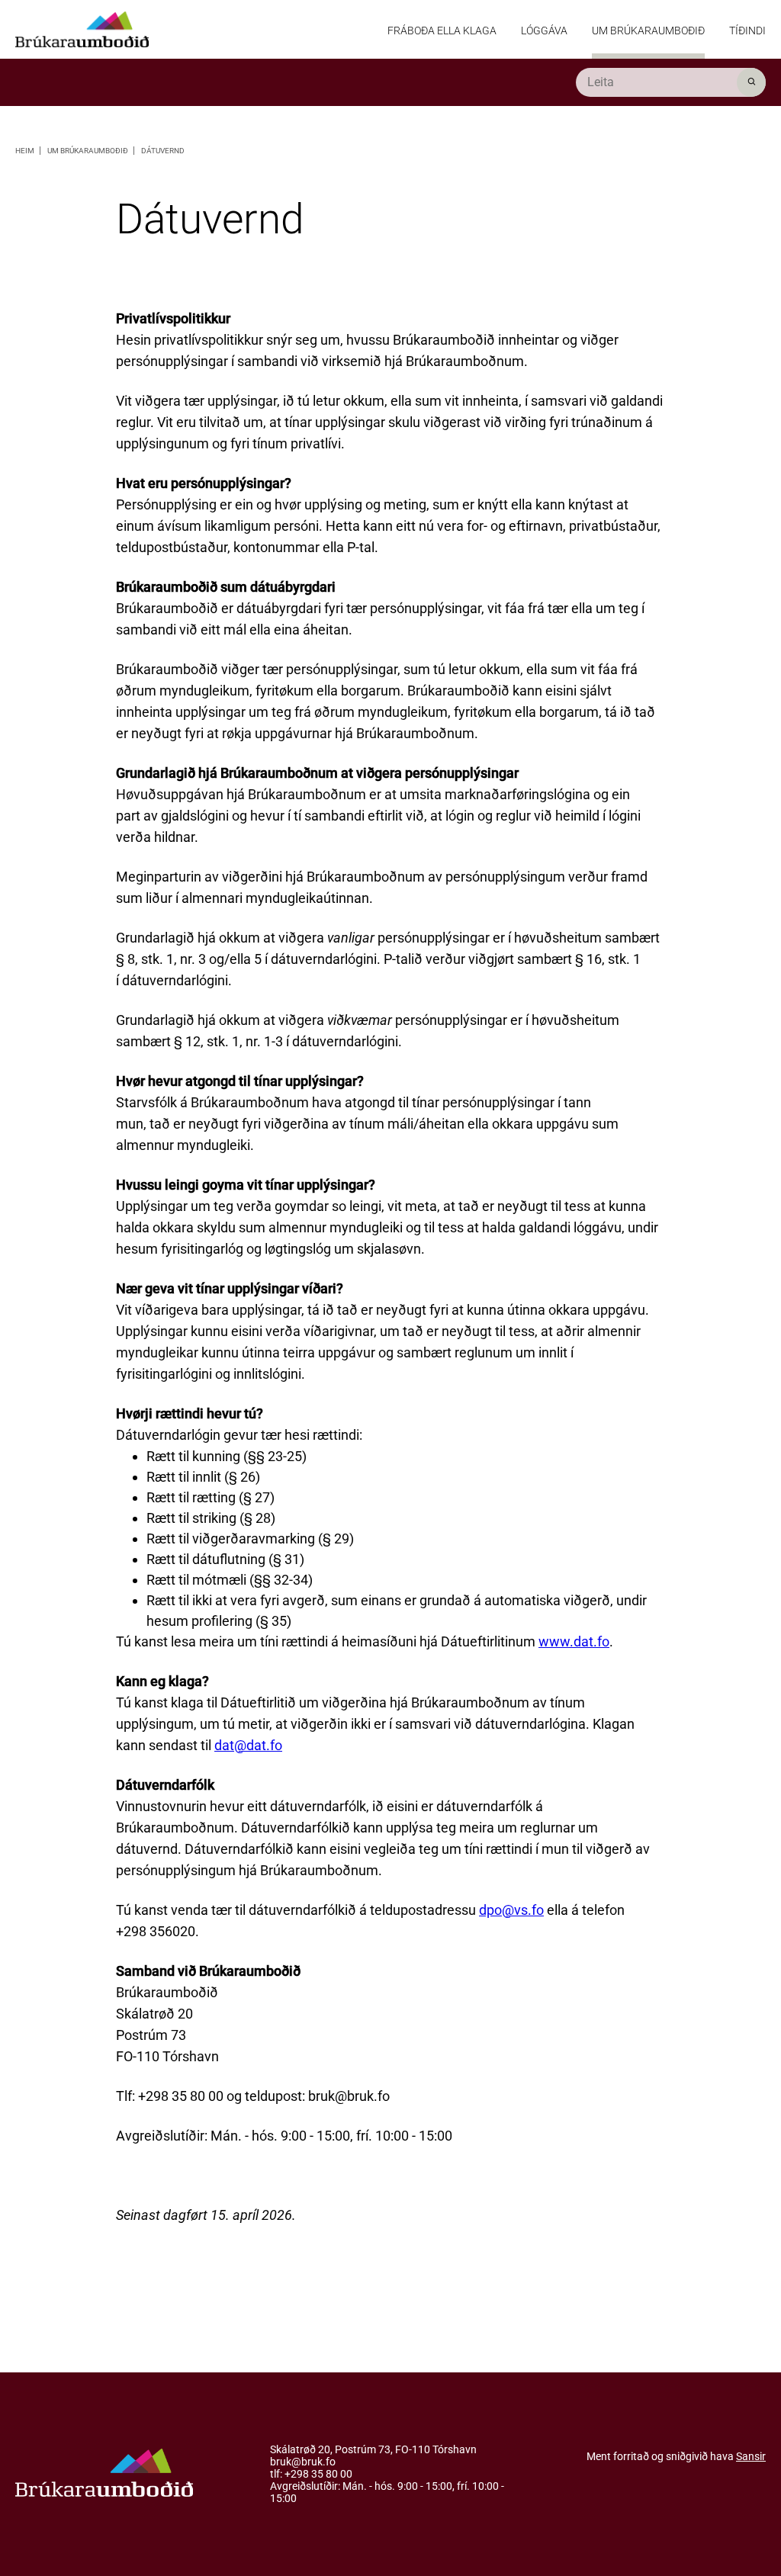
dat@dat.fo (248, 1745)
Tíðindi (747, 31)
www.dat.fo (574, 1641)
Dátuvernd (163, 151)
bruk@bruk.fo (303, 2462)
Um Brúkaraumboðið (648, 31)
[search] (671, 82)
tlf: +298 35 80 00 (311, 2475)
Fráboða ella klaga (442, 31)
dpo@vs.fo (511, 1910)
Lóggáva (544, 31)
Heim (26, 151)
